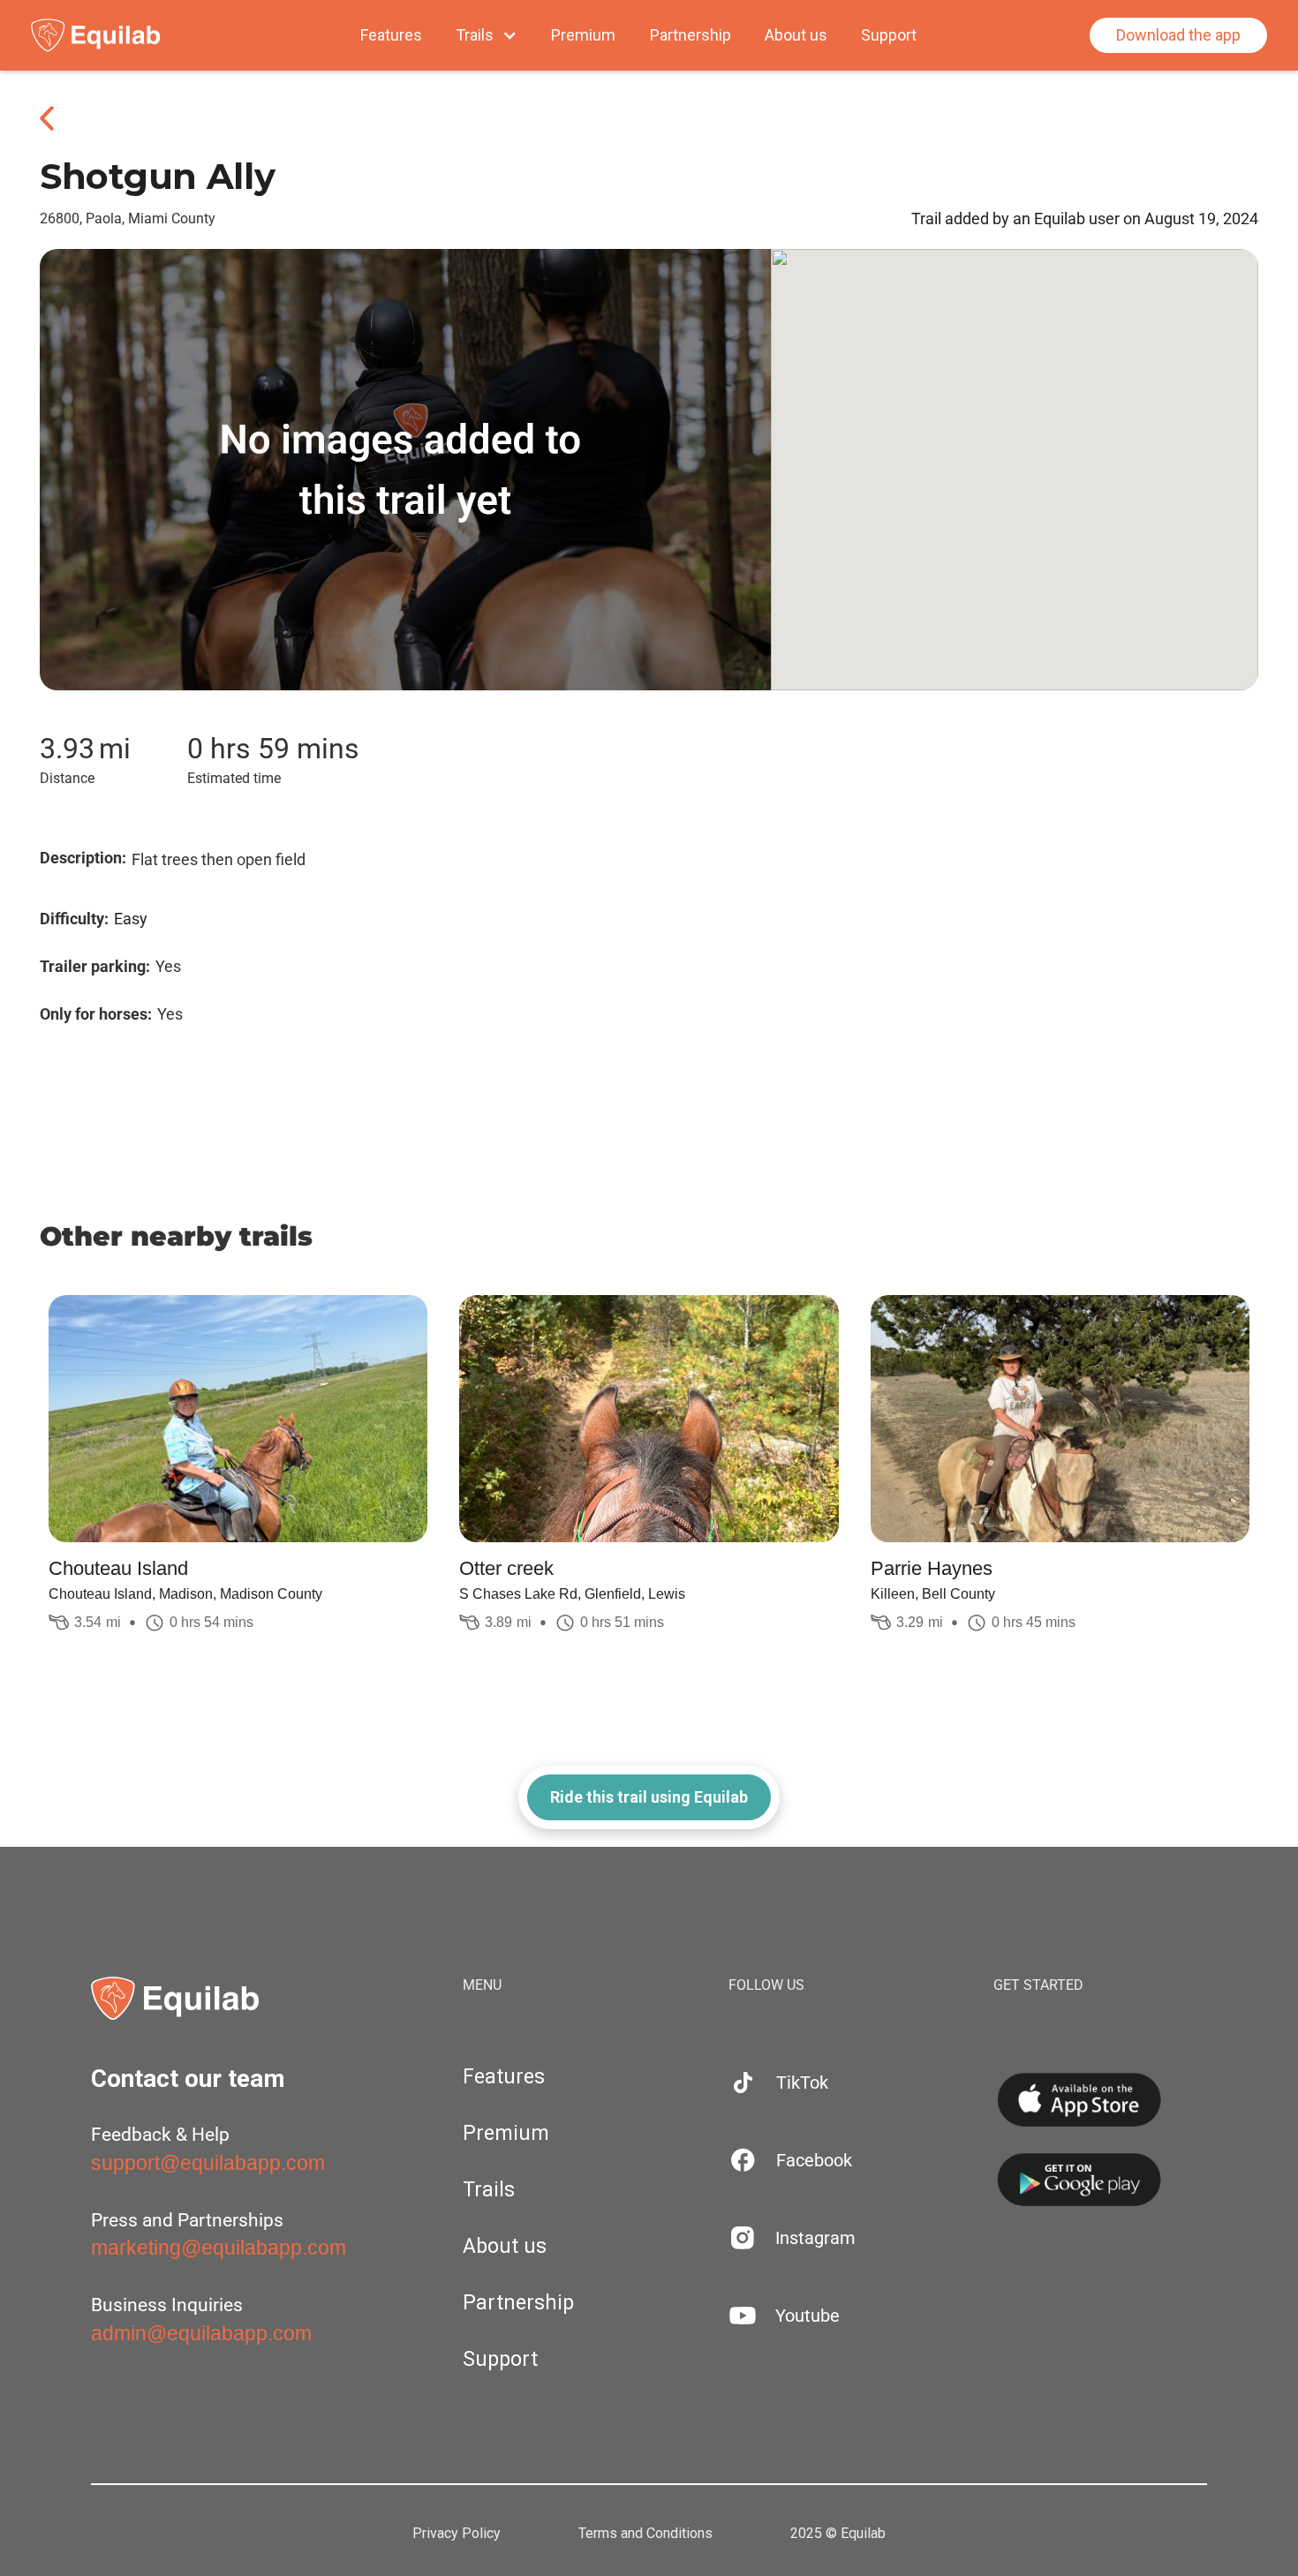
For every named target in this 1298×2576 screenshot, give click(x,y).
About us (796, 35)
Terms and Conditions (645, 2534)
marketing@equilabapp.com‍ (219, 2248)
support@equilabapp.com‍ (208, 2163)
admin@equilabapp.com (201, 2333)
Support (889, 35)
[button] (487, 35)
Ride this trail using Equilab (649, 1797)
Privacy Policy (457, 2534)
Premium (583, 35)
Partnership (691, 35)
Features (391, 35)
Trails (489, 2190)
